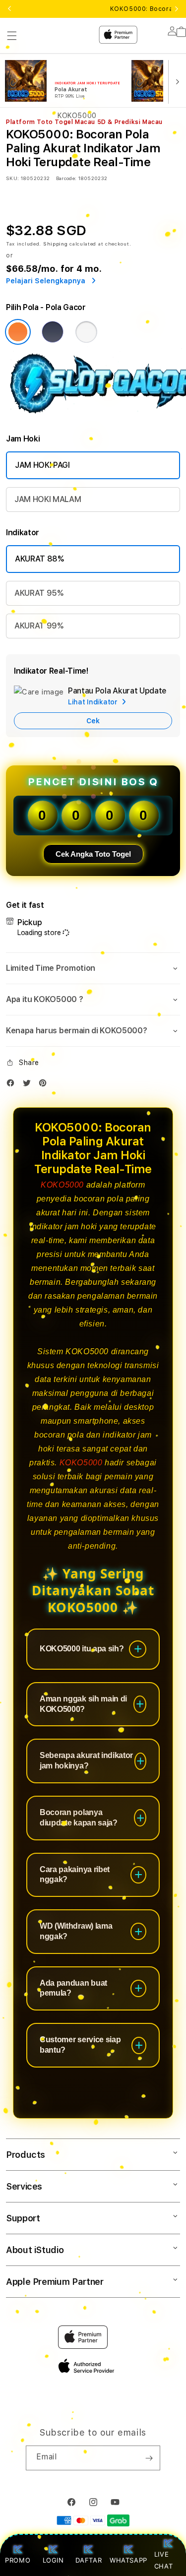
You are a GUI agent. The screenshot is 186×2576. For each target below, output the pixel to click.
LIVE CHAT (163, 2560)
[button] (93, 968)
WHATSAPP (128, 2560)
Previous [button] (9, 9)
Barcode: (66, 178)
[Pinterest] (45, 1085)
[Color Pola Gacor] (18, 332)
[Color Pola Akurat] (53, 332)
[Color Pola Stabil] (86, 332)
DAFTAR (89, 2560)
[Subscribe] (149, 2458)
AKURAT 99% (39, 626)
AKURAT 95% (39, 593)
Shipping (56, 244)
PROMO (18, 2560)
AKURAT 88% (39, 559)
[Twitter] (29, 1085)
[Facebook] (13, 1085)
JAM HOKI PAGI (42, 465)
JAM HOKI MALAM (48, 499)
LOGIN (53, 2560)
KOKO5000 (62, 1185)
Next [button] (177, 9)
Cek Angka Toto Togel (93, 854)
